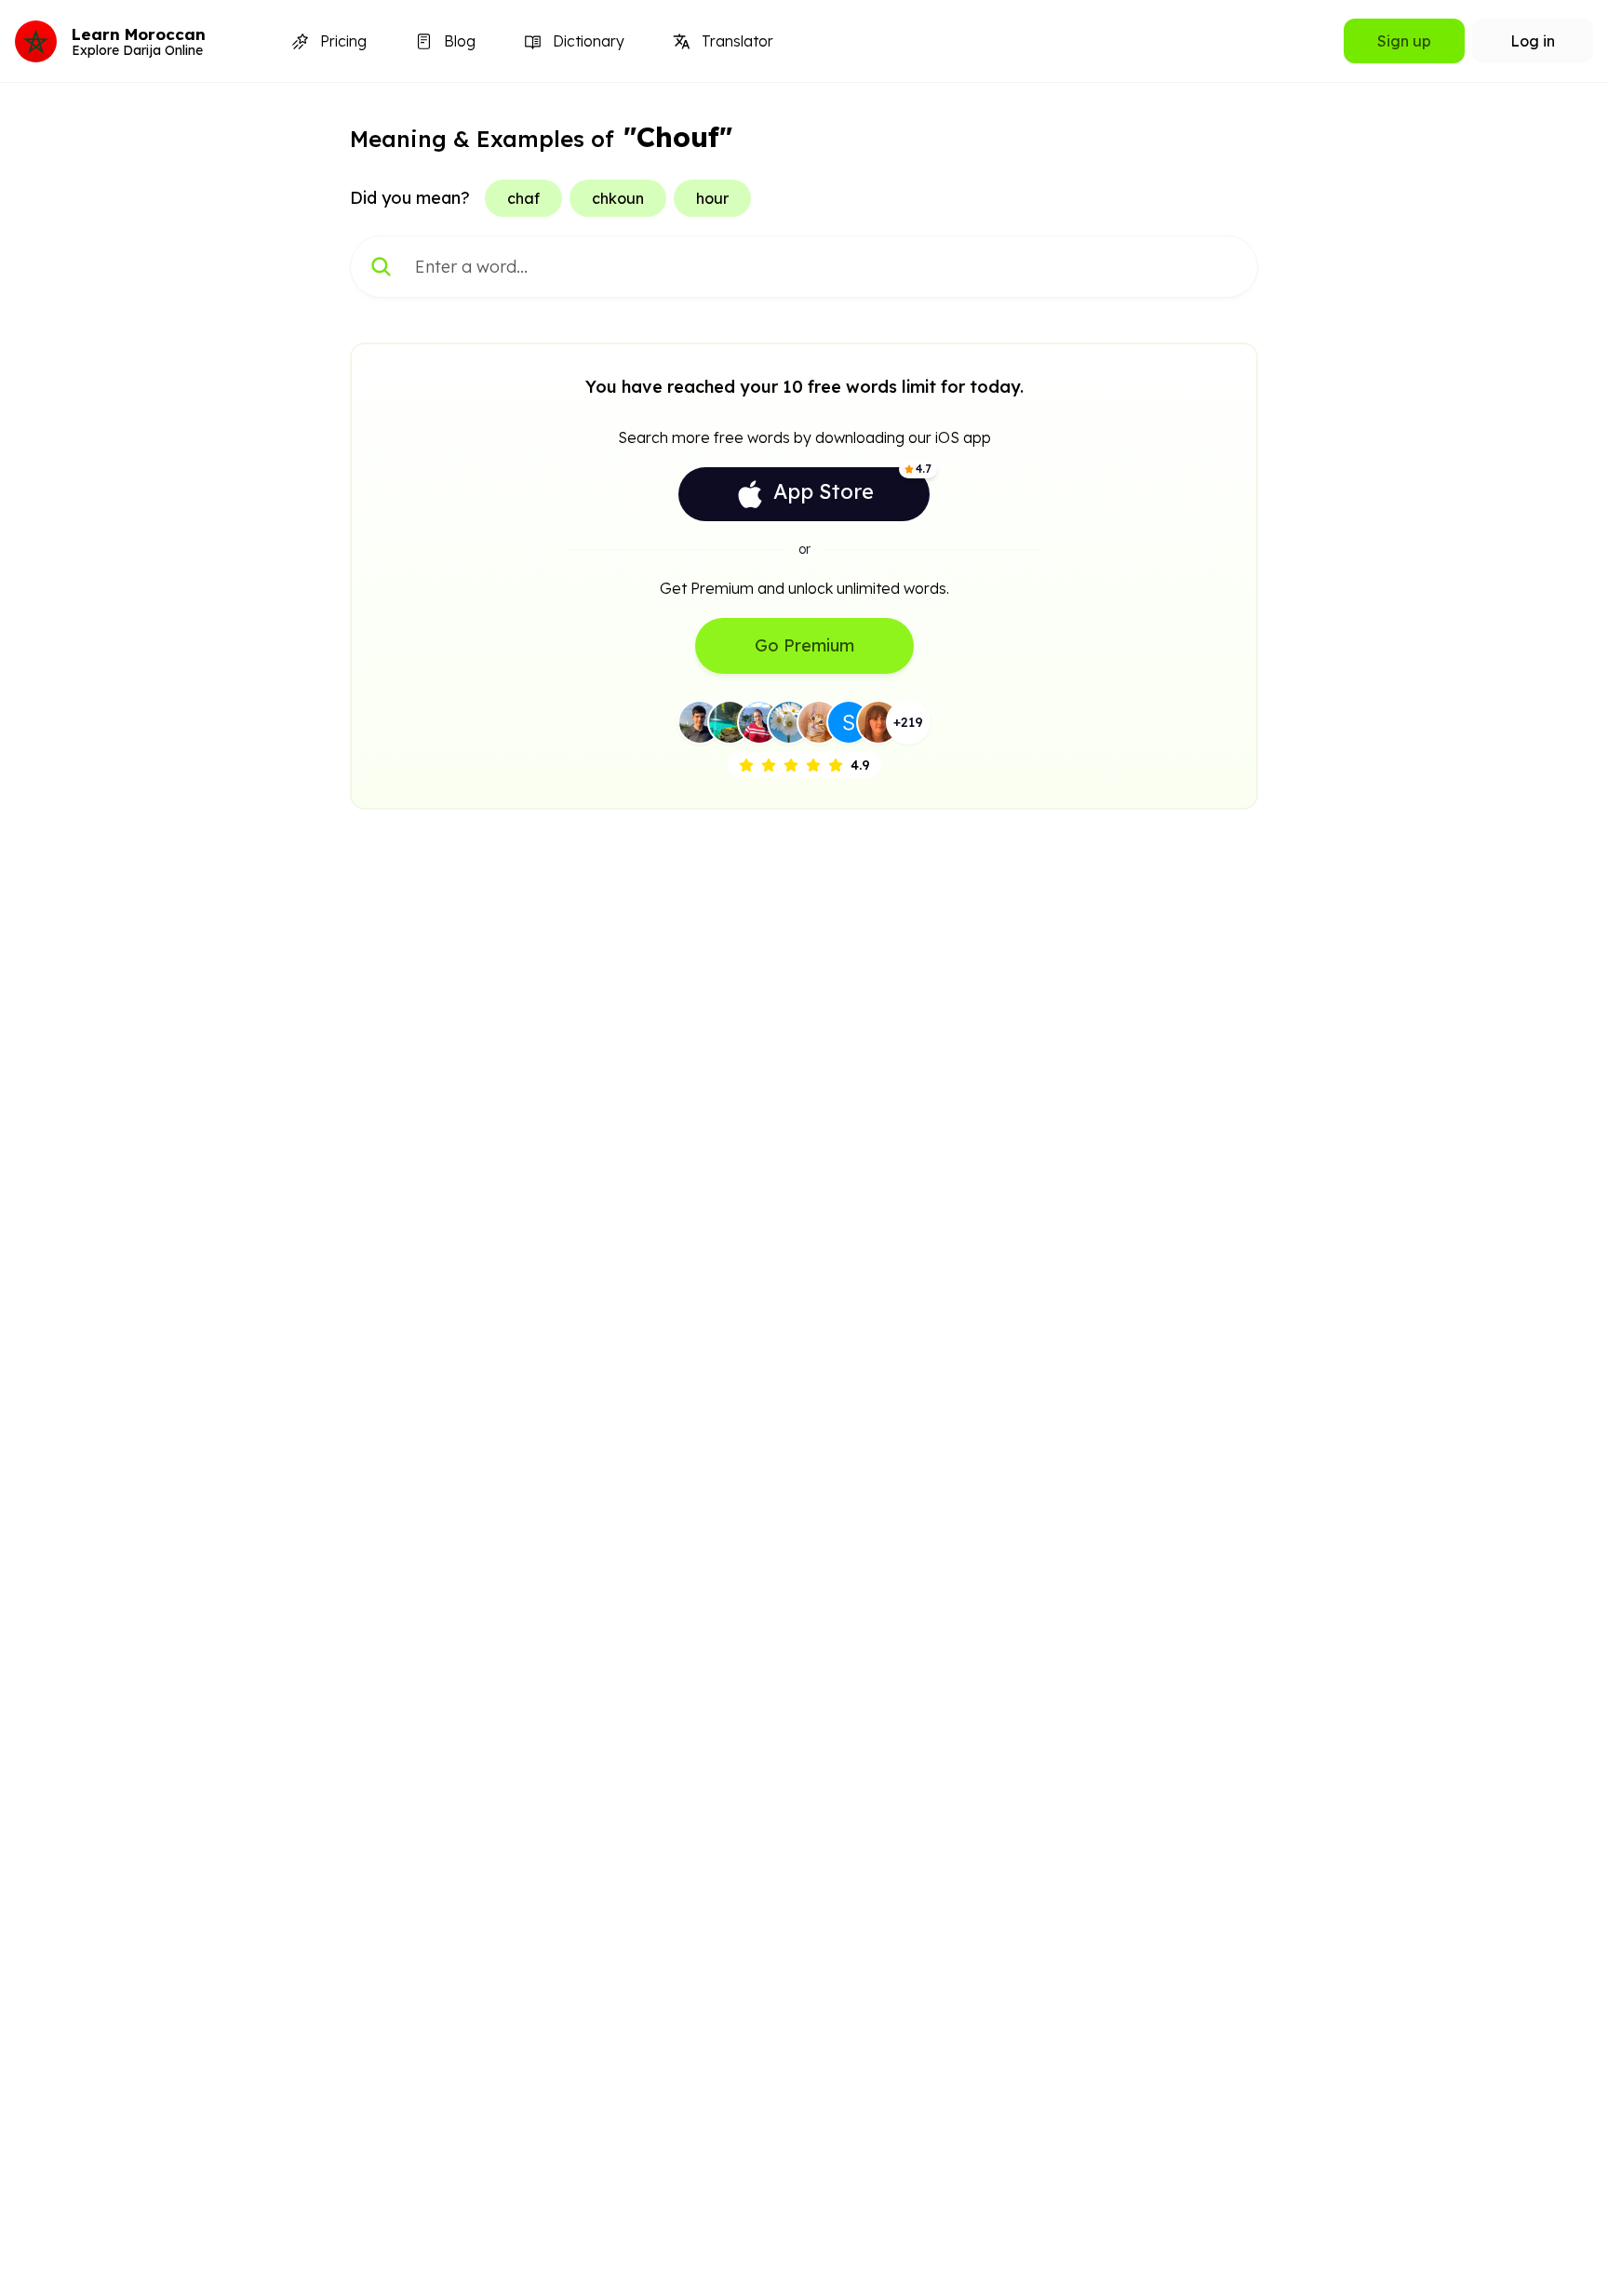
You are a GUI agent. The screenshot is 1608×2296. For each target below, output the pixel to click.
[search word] (381, 267)
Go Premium (804, 645)
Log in (1533, 41)
